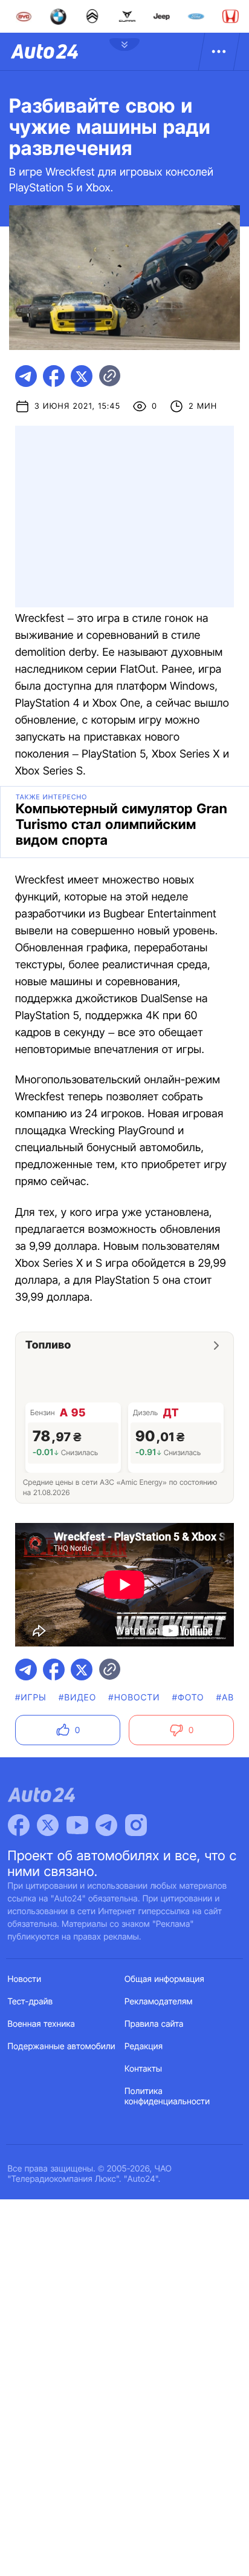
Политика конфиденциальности (167, 2096)
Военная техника (42, 2024)
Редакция (144, 2046)
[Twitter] (48, 1825)
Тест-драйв (31, 2002)
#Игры (31, 1698)
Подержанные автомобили (62, 2046)
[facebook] (54, 376)
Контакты (143, 2069)
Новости (25, 1979)
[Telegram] (106, 1825)
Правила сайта (154, 2024)
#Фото (188, 1698)
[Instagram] (136, 1825)
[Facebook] (19, 1825)
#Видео (77, 1698)
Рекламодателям (159, 2002)
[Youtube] (77, 1825)
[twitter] (82, 376)
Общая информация (164, 1979)
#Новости (134, 1698)
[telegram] (26, 376)
